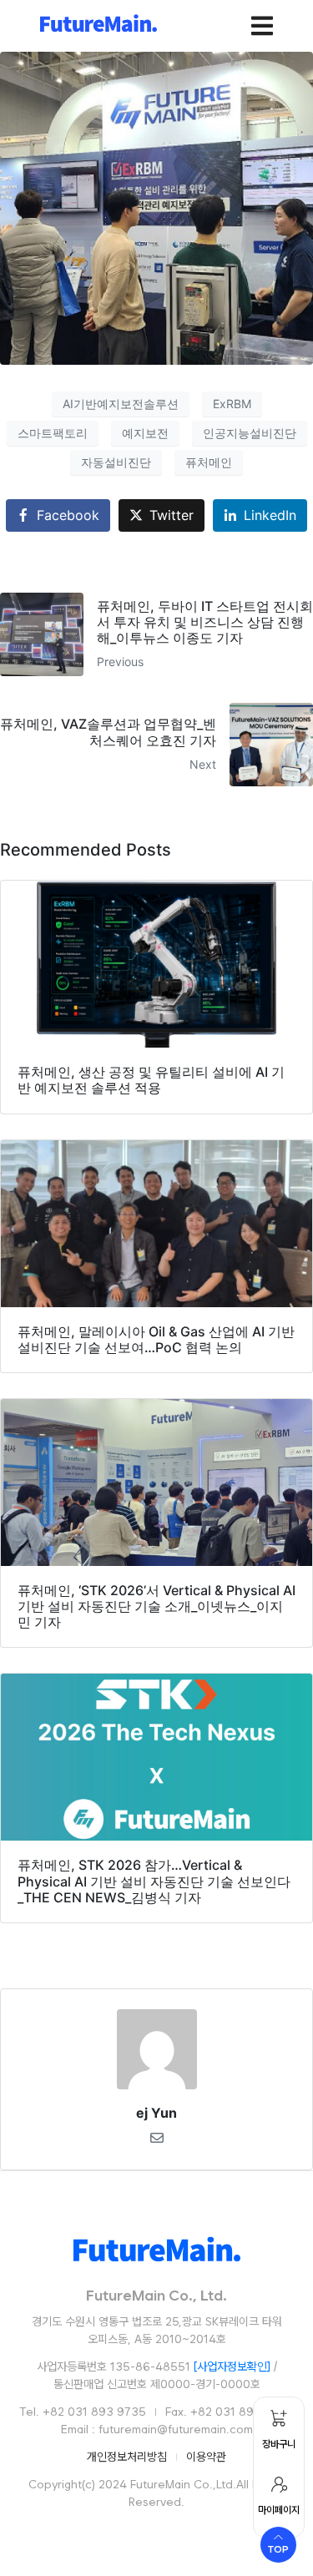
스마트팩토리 (53, 433)
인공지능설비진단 (250, 433)
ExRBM (232, 404)
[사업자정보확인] (232, 2366)
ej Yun (156, 2113)
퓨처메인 (209, 462)
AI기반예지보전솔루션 (121, 404)
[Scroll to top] (278, 2545)
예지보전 (145, 433)
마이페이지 (279, 2510)
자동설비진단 (116, 462)
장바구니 (279, 2444)
